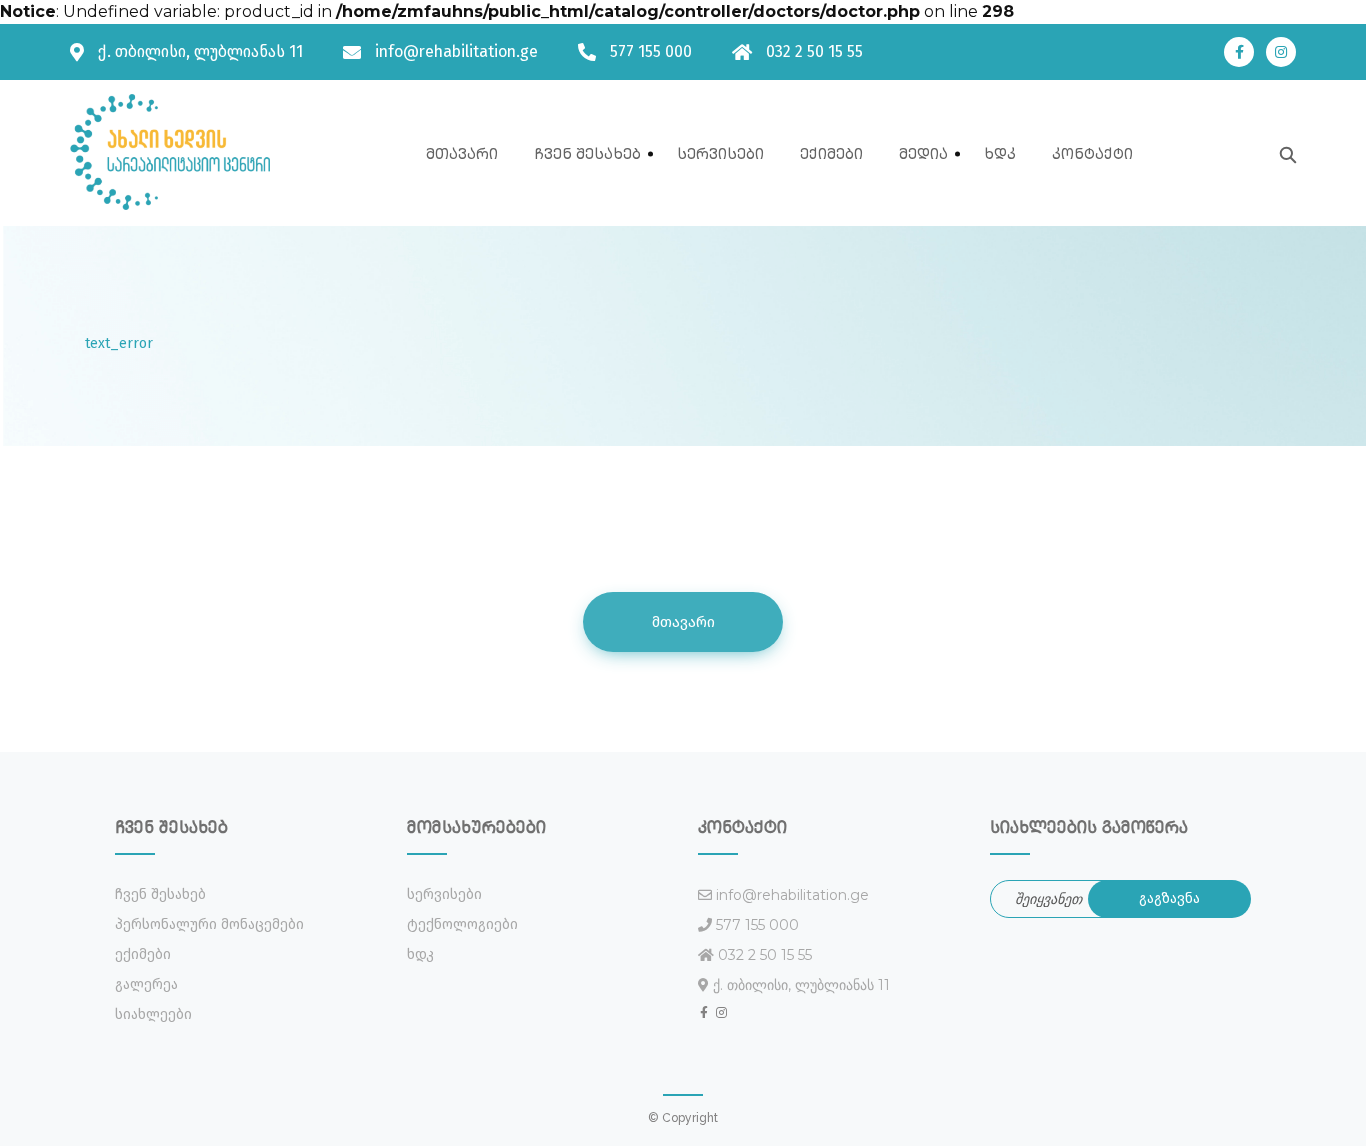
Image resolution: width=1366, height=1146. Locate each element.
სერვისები (720, 153)
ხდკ (1000, 153)
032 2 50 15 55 (814, 51)
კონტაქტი (1092, 153)
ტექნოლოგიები (462, 924)
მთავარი (462, 153)
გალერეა (146, 984)
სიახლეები (153, 1014)
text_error (119, 343)
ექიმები (831, 153)
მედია (923, 153)
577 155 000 (651, 51)
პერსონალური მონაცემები (209, 924)
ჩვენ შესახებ (587, 153)
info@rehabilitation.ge (456, 51)
